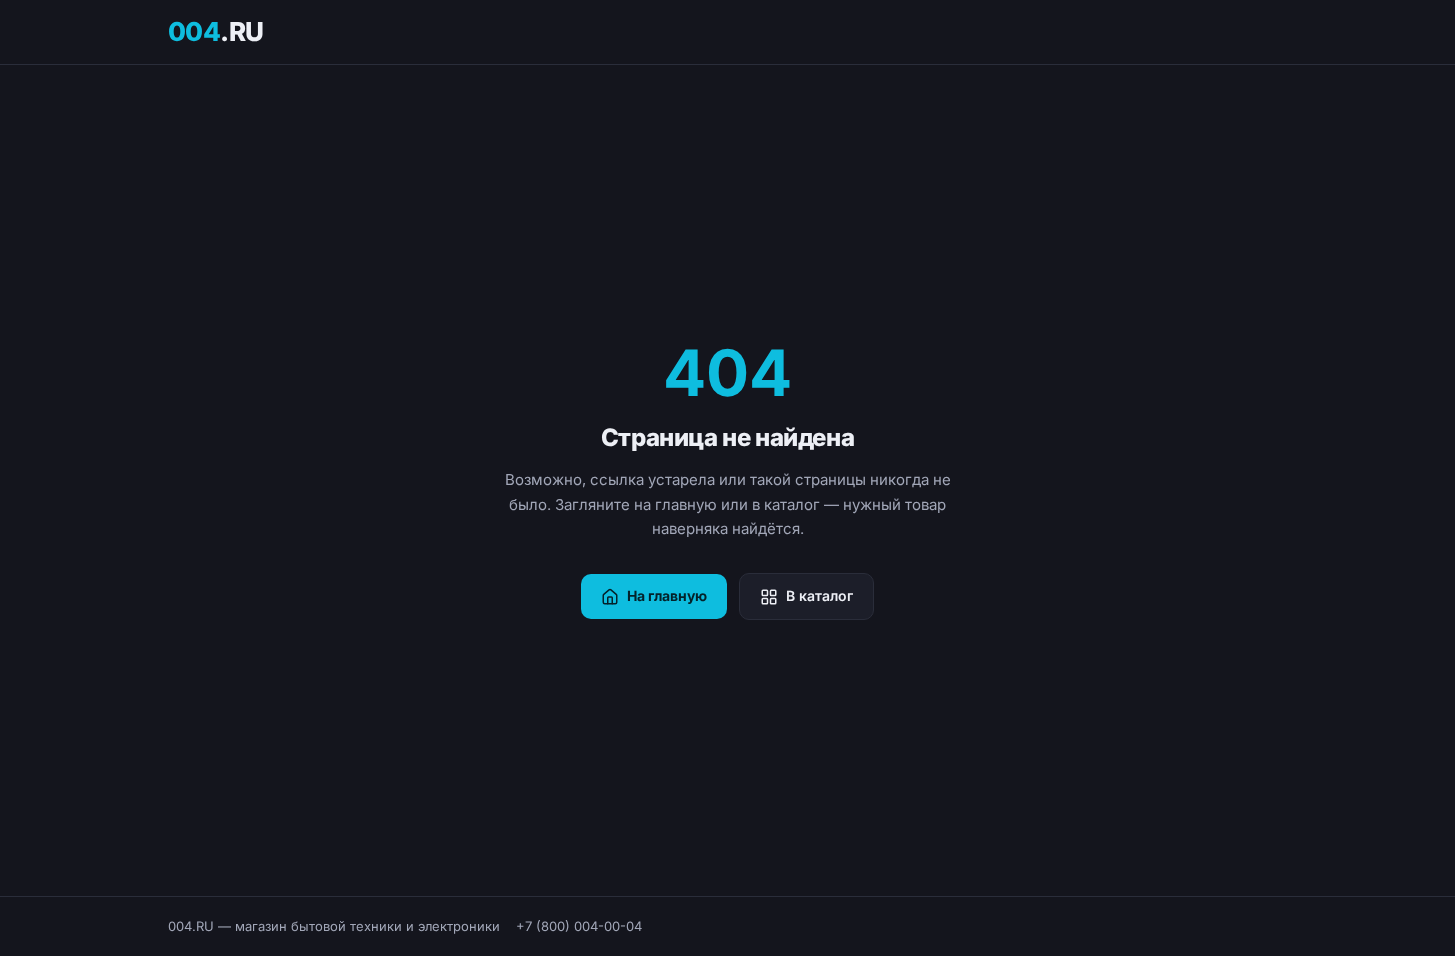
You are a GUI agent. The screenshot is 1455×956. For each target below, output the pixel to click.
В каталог (819, 595)
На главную (667, 595)
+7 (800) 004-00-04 (579, 926)
